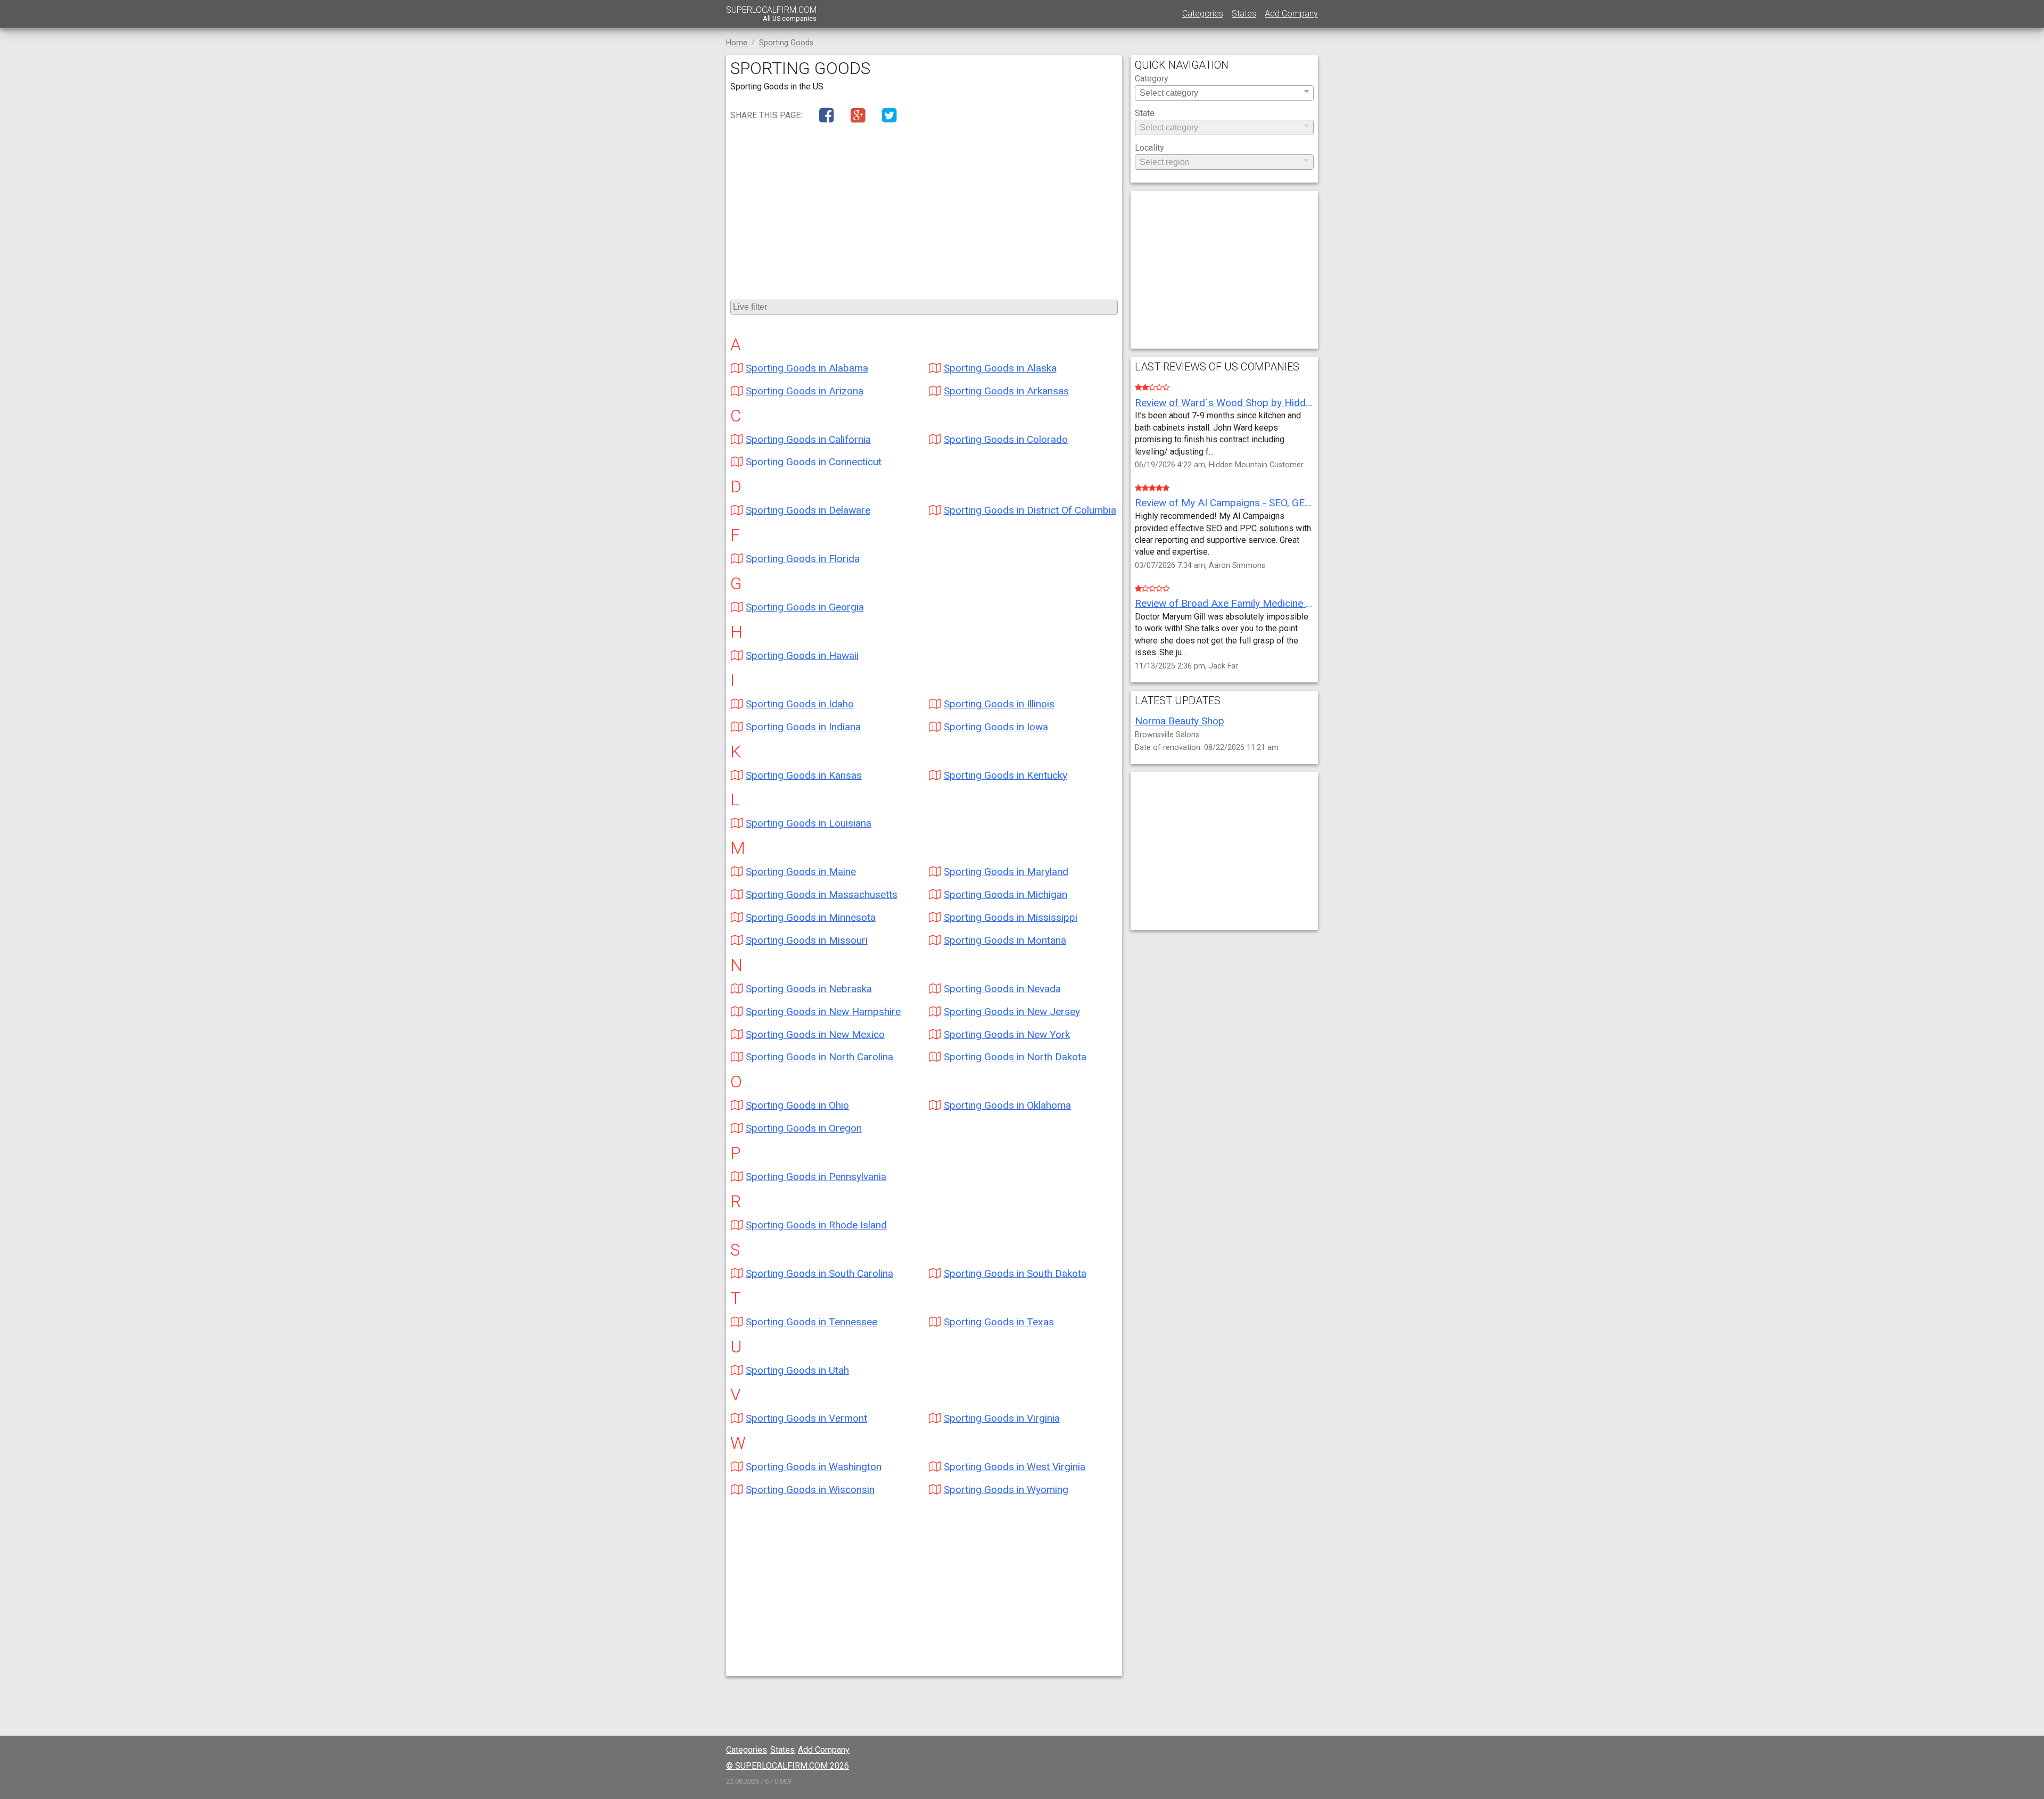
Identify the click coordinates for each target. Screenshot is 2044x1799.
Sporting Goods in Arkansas (1006, 391)
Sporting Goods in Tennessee (811, 1322)
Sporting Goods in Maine (801, 872)
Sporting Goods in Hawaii (802, 655)
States (1244, 14)
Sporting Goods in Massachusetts (822, 894)
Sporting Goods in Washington (814, 1467)
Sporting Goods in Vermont (806, 1418)
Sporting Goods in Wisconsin (810, 1489)
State (1145, 114)
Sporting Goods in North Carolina (819, 1057)
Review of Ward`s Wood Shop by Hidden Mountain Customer (1224, 403)
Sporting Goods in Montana (1005, 940)
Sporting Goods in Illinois (999, 704)
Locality (1149, 148)
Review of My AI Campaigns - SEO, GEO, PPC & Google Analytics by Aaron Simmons (1224, 503)
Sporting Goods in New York (1007, 1034)
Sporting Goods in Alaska (1000, 368)
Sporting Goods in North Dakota (1015, 1057)
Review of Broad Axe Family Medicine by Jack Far (1224, 603)
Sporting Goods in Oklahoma (1007, 1105)
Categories (1203, 14)
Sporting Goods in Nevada (1002, 989)
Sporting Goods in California (808, 439)
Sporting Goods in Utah (797, 1370)
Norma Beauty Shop (1180, 721)
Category (1152, 79)
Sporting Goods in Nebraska (809, 989)
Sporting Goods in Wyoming (1006, 1489)
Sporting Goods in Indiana (803, 727)
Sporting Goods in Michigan (1005, 894)
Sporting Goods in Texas (999, 1322)
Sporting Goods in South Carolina (819, 1273)
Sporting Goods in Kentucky (1005, 775)
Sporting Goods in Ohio (797, 1105)
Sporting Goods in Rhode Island (816, 1225)
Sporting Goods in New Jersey (1012, 1012)
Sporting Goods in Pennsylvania (816, 1177)
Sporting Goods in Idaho (800, 704)
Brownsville (1154, 735)
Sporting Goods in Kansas (804, 775)
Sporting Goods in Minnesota (811, 917)
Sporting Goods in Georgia (805, 607)
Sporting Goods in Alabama (807, 368)
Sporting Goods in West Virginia (1015, 1467)
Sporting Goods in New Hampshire (823, 1012)
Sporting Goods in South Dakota (1015, 1273)
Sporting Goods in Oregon (804, 1128)
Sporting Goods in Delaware (808, 510)
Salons (1188, 735)
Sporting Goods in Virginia (1002, 1418)
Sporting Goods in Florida (803, 559)
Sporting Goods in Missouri (807, 940)
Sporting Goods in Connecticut (814, 462)
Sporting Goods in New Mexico (815, 1034)
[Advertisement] (924, 208)
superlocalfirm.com (771, 14)
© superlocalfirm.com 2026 (788, 1766)
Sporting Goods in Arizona (805, 391)
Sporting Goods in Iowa (996, 727)
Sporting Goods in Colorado (1006, 439)
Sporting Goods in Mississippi (1011, 917)
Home (737, 43)
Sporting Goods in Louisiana (809, 823)
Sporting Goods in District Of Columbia (1030, 510)
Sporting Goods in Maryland (1006, 872)
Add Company (1291, 14)
